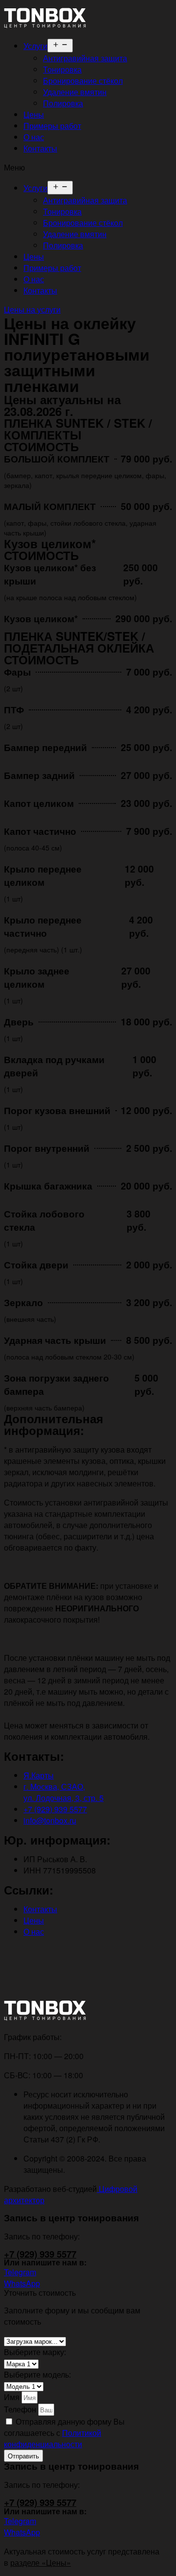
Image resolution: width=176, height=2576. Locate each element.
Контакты (40, 148)
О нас (34, 137)
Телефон (21, 2409)
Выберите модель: (37, 2374)
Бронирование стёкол (83, 81)
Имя (13, 2397)
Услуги (35, 46)
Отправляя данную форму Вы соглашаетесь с (64, 2433)
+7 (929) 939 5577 (40, 2254)
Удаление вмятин (75, 92)
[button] (88, 167)
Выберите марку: (35, 2352)
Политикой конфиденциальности (53, 2438)
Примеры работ (52, 126)
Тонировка (62, 69)
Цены (34, 114)
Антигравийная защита (85, 58)
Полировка (63, 103)
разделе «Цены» (41, 2563)
